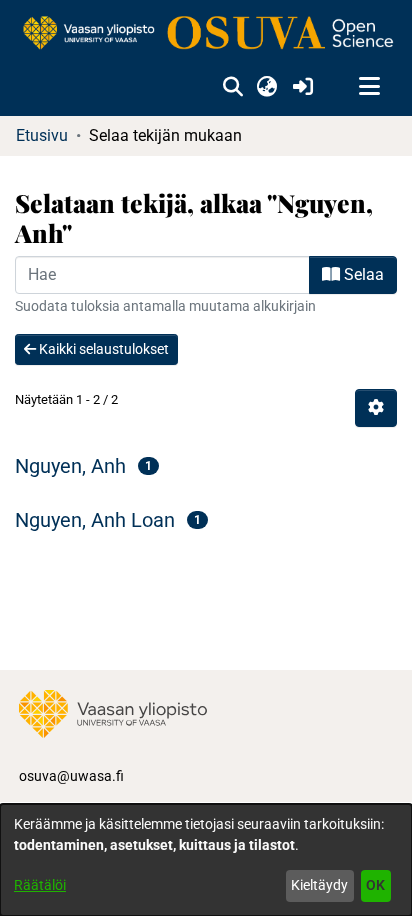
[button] (232, 87)
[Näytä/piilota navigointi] (369, 87)
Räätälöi (40, 885)
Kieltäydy (319, 885)
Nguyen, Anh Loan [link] (95, 520)
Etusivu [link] (42, 135)
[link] (206, 34)
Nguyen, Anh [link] (70, 466)
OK (375, 885)
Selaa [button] (362, 274)
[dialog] (206, 860)
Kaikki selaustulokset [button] (102, 349)
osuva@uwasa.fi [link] (71, 776)
